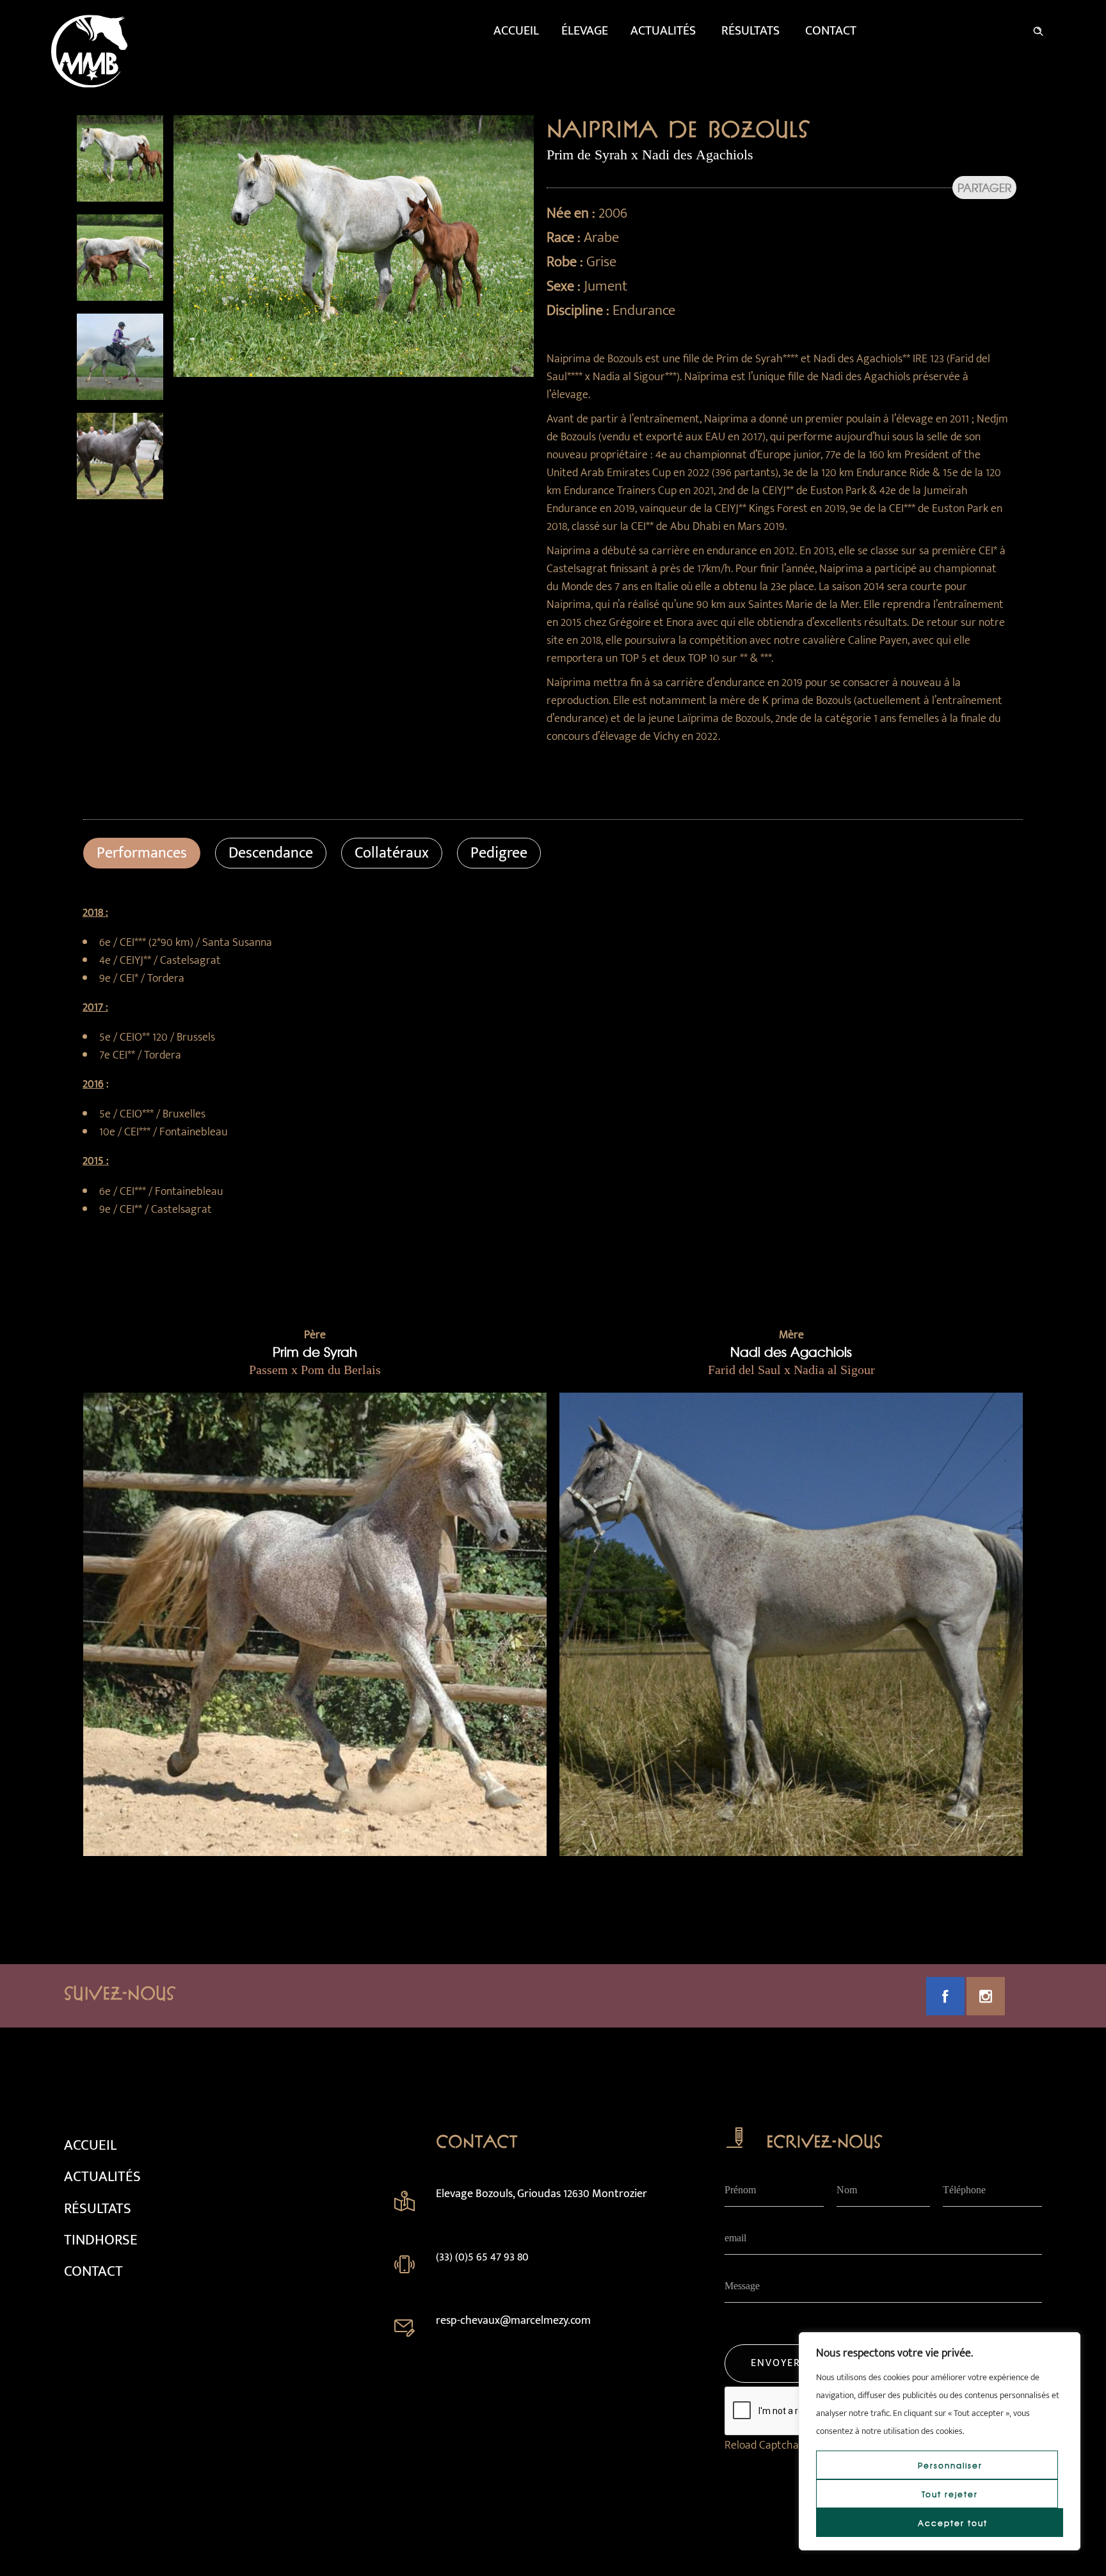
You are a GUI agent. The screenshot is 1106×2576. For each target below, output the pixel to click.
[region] (940, 2441)
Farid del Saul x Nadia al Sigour (791, 1370)
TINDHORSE (101, 2240)
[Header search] (1038, 29)
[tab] (142, 853)
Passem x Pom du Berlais (315, 1370)
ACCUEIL (90, 2145)
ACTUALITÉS (102, 2177)
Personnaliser (950, 2465)
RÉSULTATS (98, 2209)
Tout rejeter (950, 2494)
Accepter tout (953, 2523)
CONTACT (93, 2271)
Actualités (663, 31)
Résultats (750, 31)
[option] (120, 158)
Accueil (516, 31)
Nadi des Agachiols (791, 1351)
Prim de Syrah (315, 1351)
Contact (831, 31)
